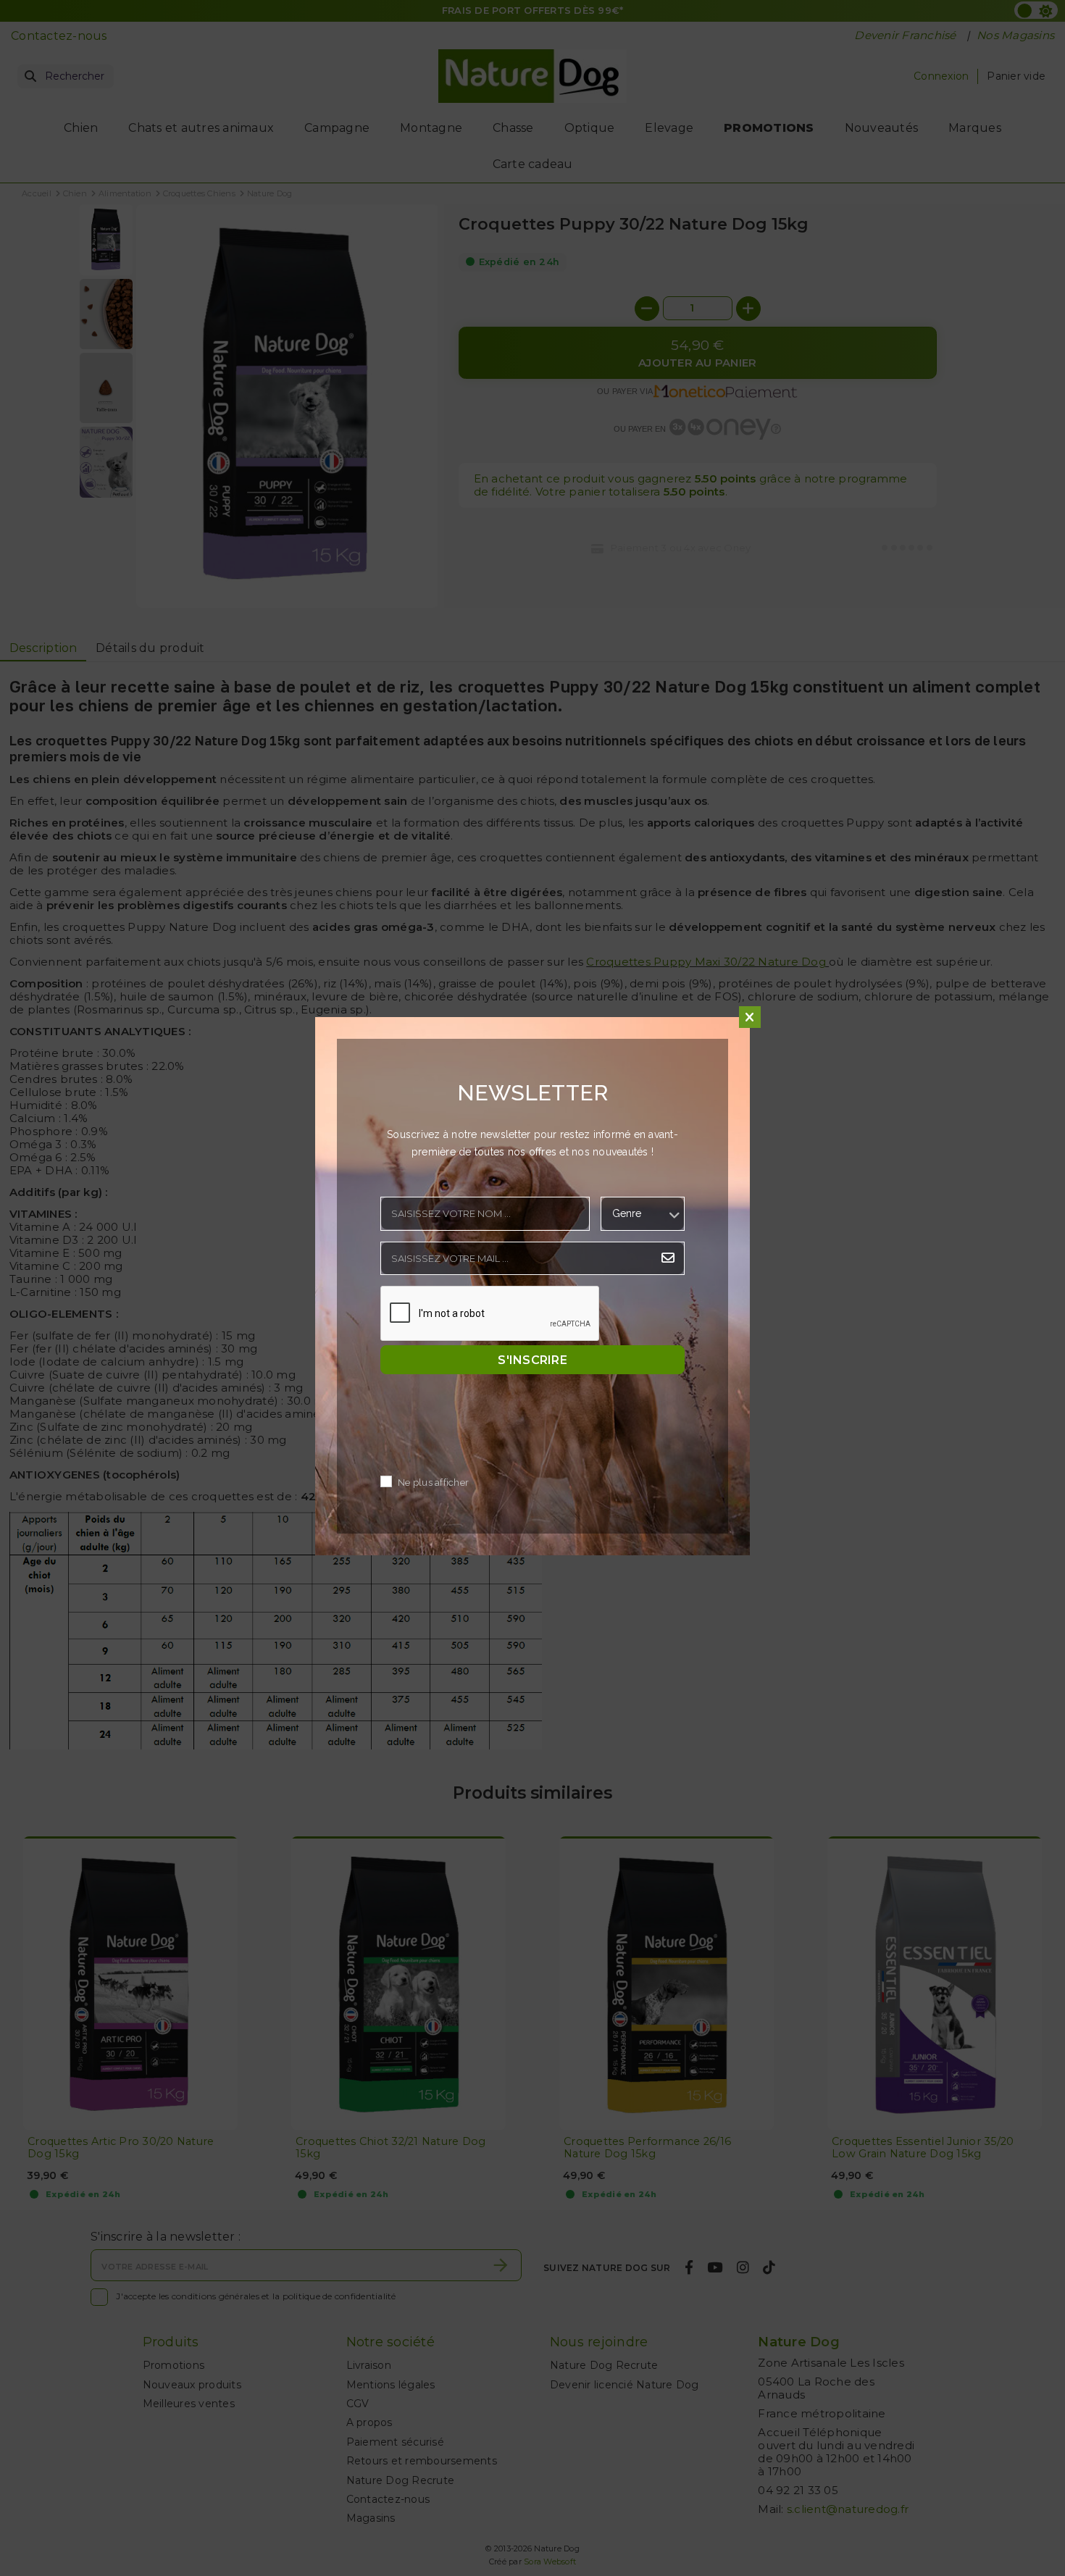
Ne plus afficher (433, 1483)
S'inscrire (532, 1360)
